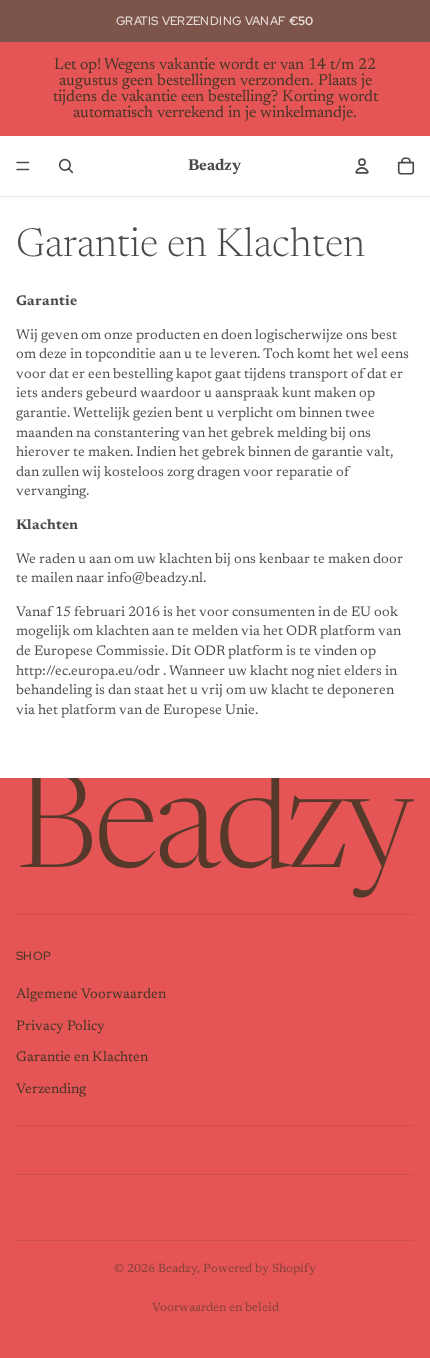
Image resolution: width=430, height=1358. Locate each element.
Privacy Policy (60, 1026)
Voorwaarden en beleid (215, 1308)
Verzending (51, 1090)
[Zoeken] (66, 166)
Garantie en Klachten (82, 1058)
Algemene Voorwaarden (91, 995)
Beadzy (177, 1269)
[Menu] (23, 166)
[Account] (362, 166)
